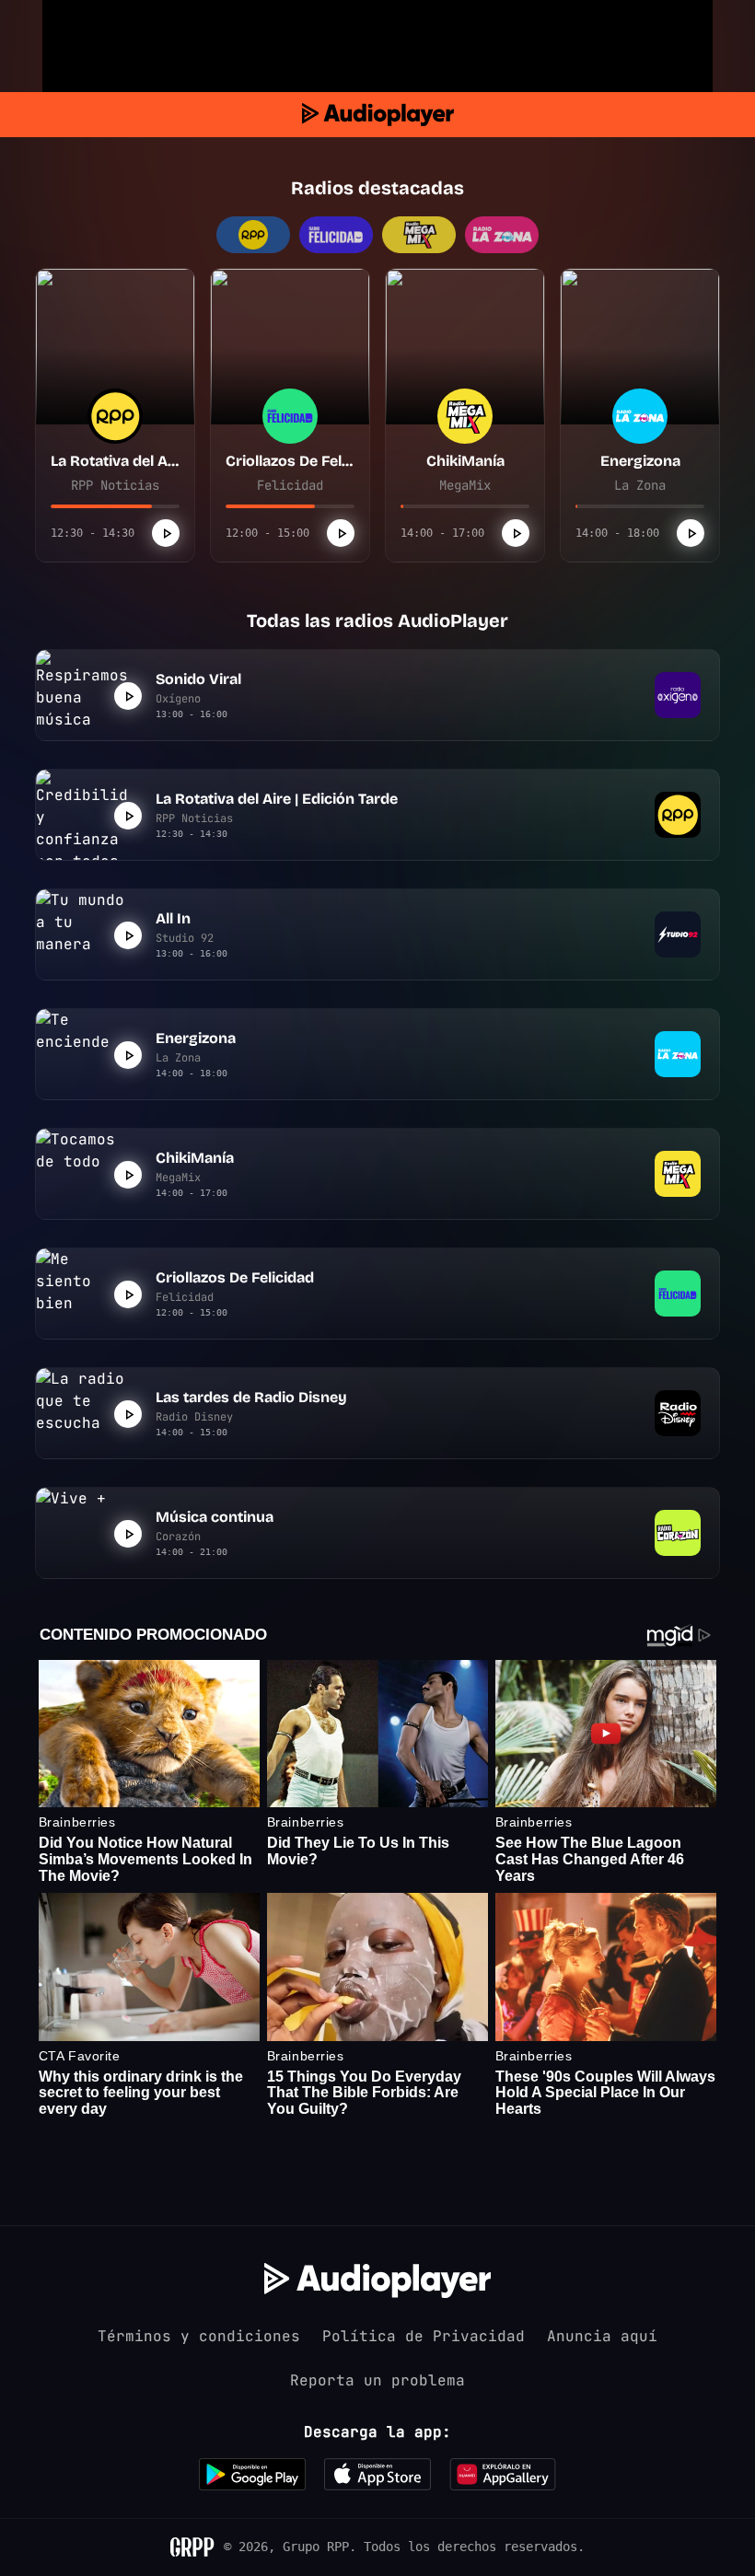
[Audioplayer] (378, 115)
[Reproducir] (166, 533)
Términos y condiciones (199, 2336)
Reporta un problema (377, 2380)
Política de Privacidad (424, 2336)
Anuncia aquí (602, 2336)
